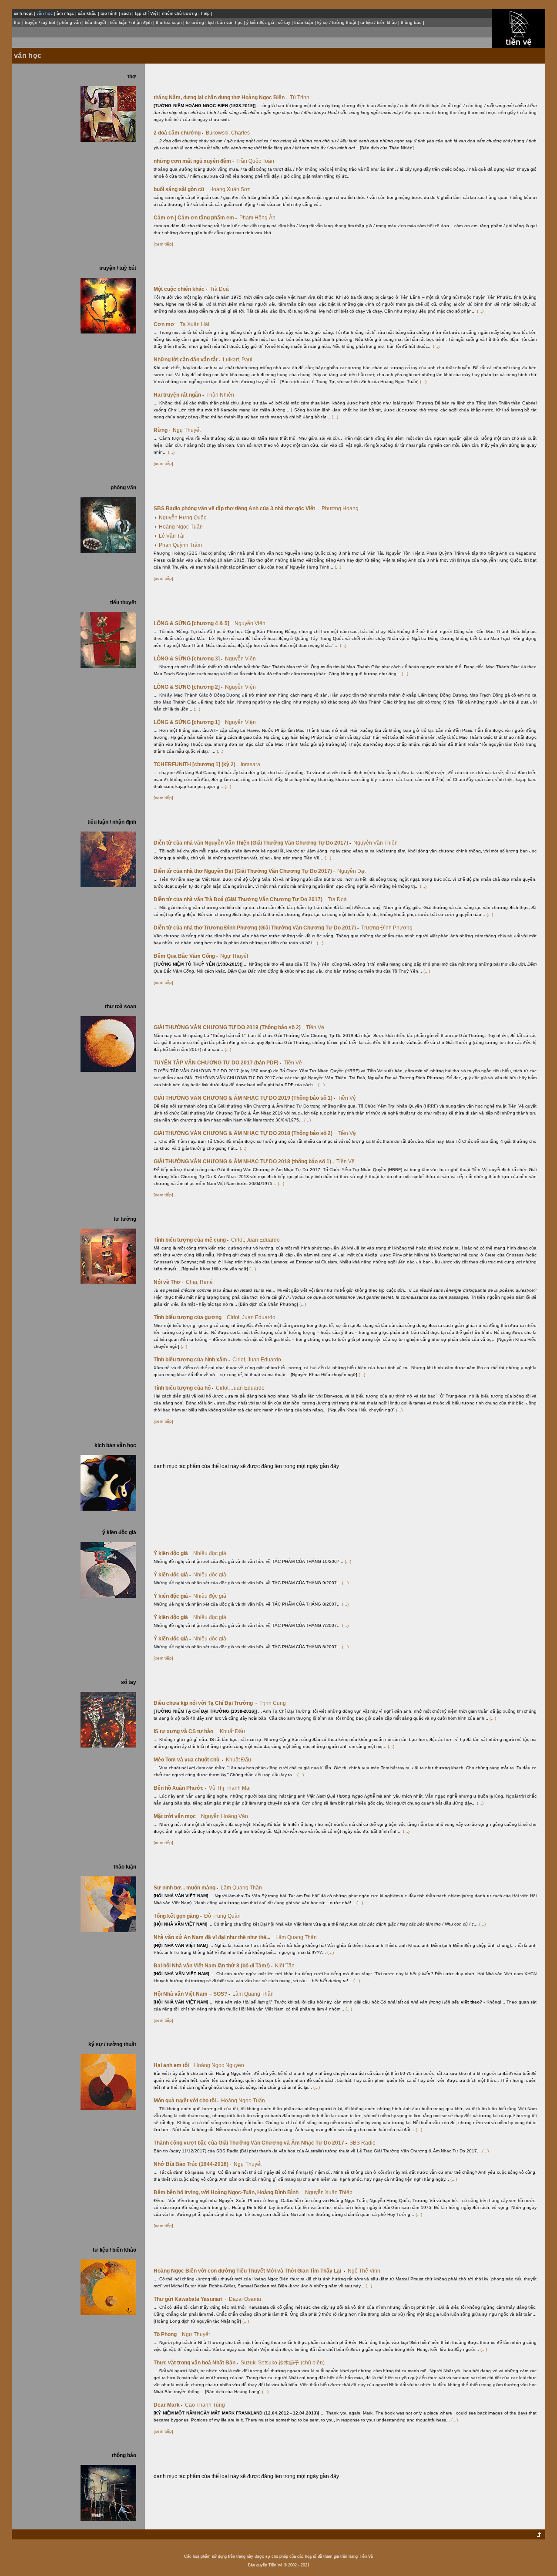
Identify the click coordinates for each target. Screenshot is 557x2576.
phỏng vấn (70, 22)
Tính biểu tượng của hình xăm (192, 1360)
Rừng (162, 430)
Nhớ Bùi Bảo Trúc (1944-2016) (192, 2164)
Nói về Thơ (168, 1282)
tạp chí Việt (146, 13)
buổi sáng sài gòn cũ (180, 189)
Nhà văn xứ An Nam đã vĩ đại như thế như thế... (213, 1937)
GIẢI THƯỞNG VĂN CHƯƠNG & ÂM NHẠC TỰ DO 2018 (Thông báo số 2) (244, 1133)
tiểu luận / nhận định (131, 22)
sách (126, 13)
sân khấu (87, 13)
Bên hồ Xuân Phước (180, 1788)
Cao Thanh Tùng (205, 2405)
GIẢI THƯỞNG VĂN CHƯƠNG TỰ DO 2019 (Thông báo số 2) (228, 1027)
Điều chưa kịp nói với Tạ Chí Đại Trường (205, 1703)
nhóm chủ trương (180, 13)
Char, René (199, 1282)
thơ (17, 22)
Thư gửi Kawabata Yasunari (190, 2299)
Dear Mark (168, 2405)
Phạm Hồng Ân (257, 218)
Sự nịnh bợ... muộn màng (186, 1888)
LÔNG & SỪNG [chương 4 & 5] (193, 623)
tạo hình (109, 13)
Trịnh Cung (273, 1703)
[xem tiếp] (163, 244)
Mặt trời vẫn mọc (176, 1816)
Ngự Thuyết (187, 430)
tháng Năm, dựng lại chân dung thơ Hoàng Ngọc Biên (220, 98)
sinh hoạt (23, 13)
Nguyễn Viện (250, 623)
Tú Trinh (300, 98)
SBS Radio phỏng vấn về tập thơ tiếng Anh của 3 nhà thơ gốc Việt (236, 508)
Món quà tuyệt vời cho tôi (186, 2101)
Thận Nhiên (220, 395)
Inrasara (250, 764)
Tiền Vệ (315, 1027)
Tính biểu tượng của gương (189, 1317)
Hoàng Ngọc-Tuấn (181, 527)
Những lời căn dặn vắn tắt (187, 360)
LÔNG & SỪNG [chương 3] (188, 659)
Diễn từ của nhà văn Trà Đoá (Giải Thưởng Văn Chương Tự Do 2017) (239, 899)
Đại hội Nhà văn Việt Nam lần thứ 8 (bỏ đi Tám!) (213, 1966)
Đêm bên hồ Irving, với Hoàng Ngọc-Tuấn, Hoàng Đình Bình (228, 2192)
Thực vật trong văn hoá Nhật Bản (196, 2363)
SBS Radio (362, 2143)
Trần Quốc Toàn (255, 161)
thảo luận (304, 22)
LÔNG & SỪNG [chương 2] (188, 687)
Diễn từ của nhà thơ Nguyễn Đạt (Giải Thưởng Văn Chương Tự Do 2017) (244, 871)
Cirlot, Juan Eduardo (255, 1240)
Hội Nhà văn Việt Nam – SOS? (192, 1994)
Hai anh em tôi (173, 2065)
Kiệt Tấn (285, 1966)
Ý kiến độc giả (172, 1553)
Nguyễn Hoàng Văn (225, 1816)
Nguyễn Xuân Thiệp (329, 2192)
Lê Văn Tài (172, 536)
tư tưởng (195, 22)
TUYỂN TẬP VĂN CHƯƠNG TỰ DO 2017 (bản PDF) (217, 1063)
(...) (480, 311)
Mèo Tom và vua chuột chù (188, 1760)
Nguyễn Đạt (351, 871)
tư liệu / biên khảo (379, 22)
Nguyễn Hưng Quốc (183, 518)
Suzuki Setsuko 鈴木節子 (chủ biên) (283, 2363)
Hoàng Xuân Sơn (230, 189)
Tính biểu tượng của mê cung (191, 1240)
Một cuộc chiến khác (180, 289)
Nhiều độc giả (210, 1553)
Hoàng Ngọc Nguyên (219, 2065)
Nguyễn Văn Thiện (376, 843)
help (205, 13)
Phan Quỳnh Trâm (180, 545)
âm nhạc (65, 13)
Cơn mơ (165, 324)
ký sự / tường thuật (337, 22)
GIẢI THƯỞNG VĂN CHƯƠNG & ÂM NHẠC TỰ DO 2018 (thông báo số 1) (244, 1162)
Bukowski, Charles (228, 133)
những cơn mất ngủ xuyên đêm (194, 161)
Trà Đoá (219, 289)
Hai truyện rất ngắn (179, 395)
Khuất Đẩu (232, 1731)
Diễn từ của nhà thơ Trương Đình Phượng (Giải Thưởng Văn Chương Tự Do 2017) (256, 928)
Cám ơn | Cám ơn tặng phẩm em (195, 218)
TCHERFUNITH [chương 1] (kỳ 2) (196, 764)
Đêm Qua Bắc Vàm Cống (186, 956)
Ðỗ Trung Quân (222, 1916)
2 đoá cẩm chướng (178, 133)
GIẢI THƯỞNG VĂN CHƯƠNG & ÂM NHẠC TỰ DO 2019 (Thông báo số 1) (244, 1098)
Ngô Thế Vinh (364, 2271)
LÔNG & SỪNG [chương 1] (188, 722)
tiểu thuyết (96, 22)
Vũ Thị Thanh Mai (230, 1788)
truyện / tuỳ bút (40, 22)
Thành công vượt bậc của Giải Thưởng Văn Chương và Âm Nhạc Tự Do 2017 (250, 2143)
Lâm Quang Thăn (241, 1888)
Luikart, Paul (238, 360)
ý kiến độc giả (260, 22)
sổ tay (284, 22)
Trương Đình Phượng (387, 928)
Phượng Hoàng (340, 508)
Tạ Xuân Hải (195, 324)
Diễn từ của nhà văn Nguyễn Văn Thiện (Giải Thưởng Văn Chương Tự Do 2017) (252, 843)
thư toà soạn (169, 22)
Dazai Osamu (245, 2299)
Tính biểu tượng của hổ (183, 1388)
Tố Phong (166, 2334)
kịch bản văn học (225, 22)
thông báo (411, 22)
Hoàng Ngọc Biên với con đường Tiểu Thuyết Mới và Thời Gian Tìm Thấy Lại (249, 2271)
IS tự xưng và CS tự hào (185, 1731)
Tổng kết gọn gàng (178, 1916)
